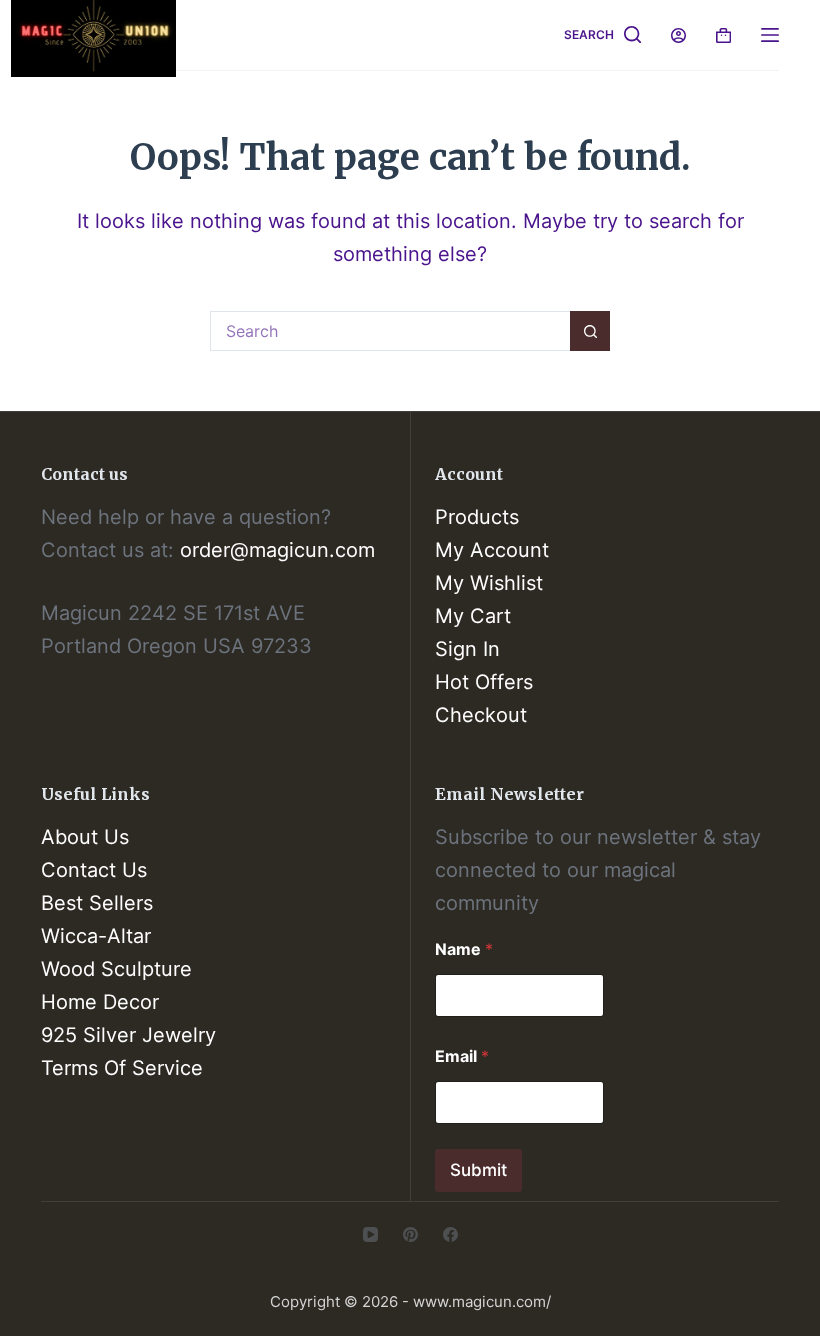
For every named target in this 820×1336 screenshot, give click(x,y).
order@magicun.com (277, 550)
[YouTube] (370, 1234)
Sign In (467, 649)
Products (477, 517)
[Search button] (590, 331)
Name (464, 949)
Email (462, 1056)
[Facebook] (450, 1234)
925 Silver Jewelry (128, 1035)
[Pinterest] (410, 1234)
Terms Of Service (122, 1068)
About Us (85, 837)
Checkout (481, 715)
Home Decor (100, 1002)
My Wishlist (489, 583)
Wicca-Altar (96, 936)
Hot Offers (484, 682)
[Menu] (770, 35)
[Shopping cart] (723, 35)
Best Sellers (97, 903)
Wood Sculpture (116, 969)
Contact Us (94, 870)
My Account (492, 550)
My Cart (473, 616)
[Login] (678, 35)
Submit (478, 1170)
